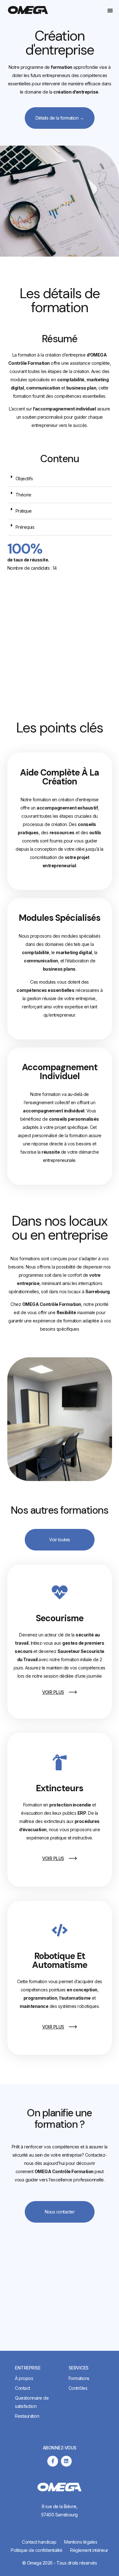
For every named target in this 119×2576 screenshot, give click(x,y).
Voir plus (53, 1692)
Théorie (23, 495)
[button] (110, 10)
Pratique (24, 511)
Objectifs (24, 478)
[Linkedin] (66, 2461)
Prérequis (25, 527)
